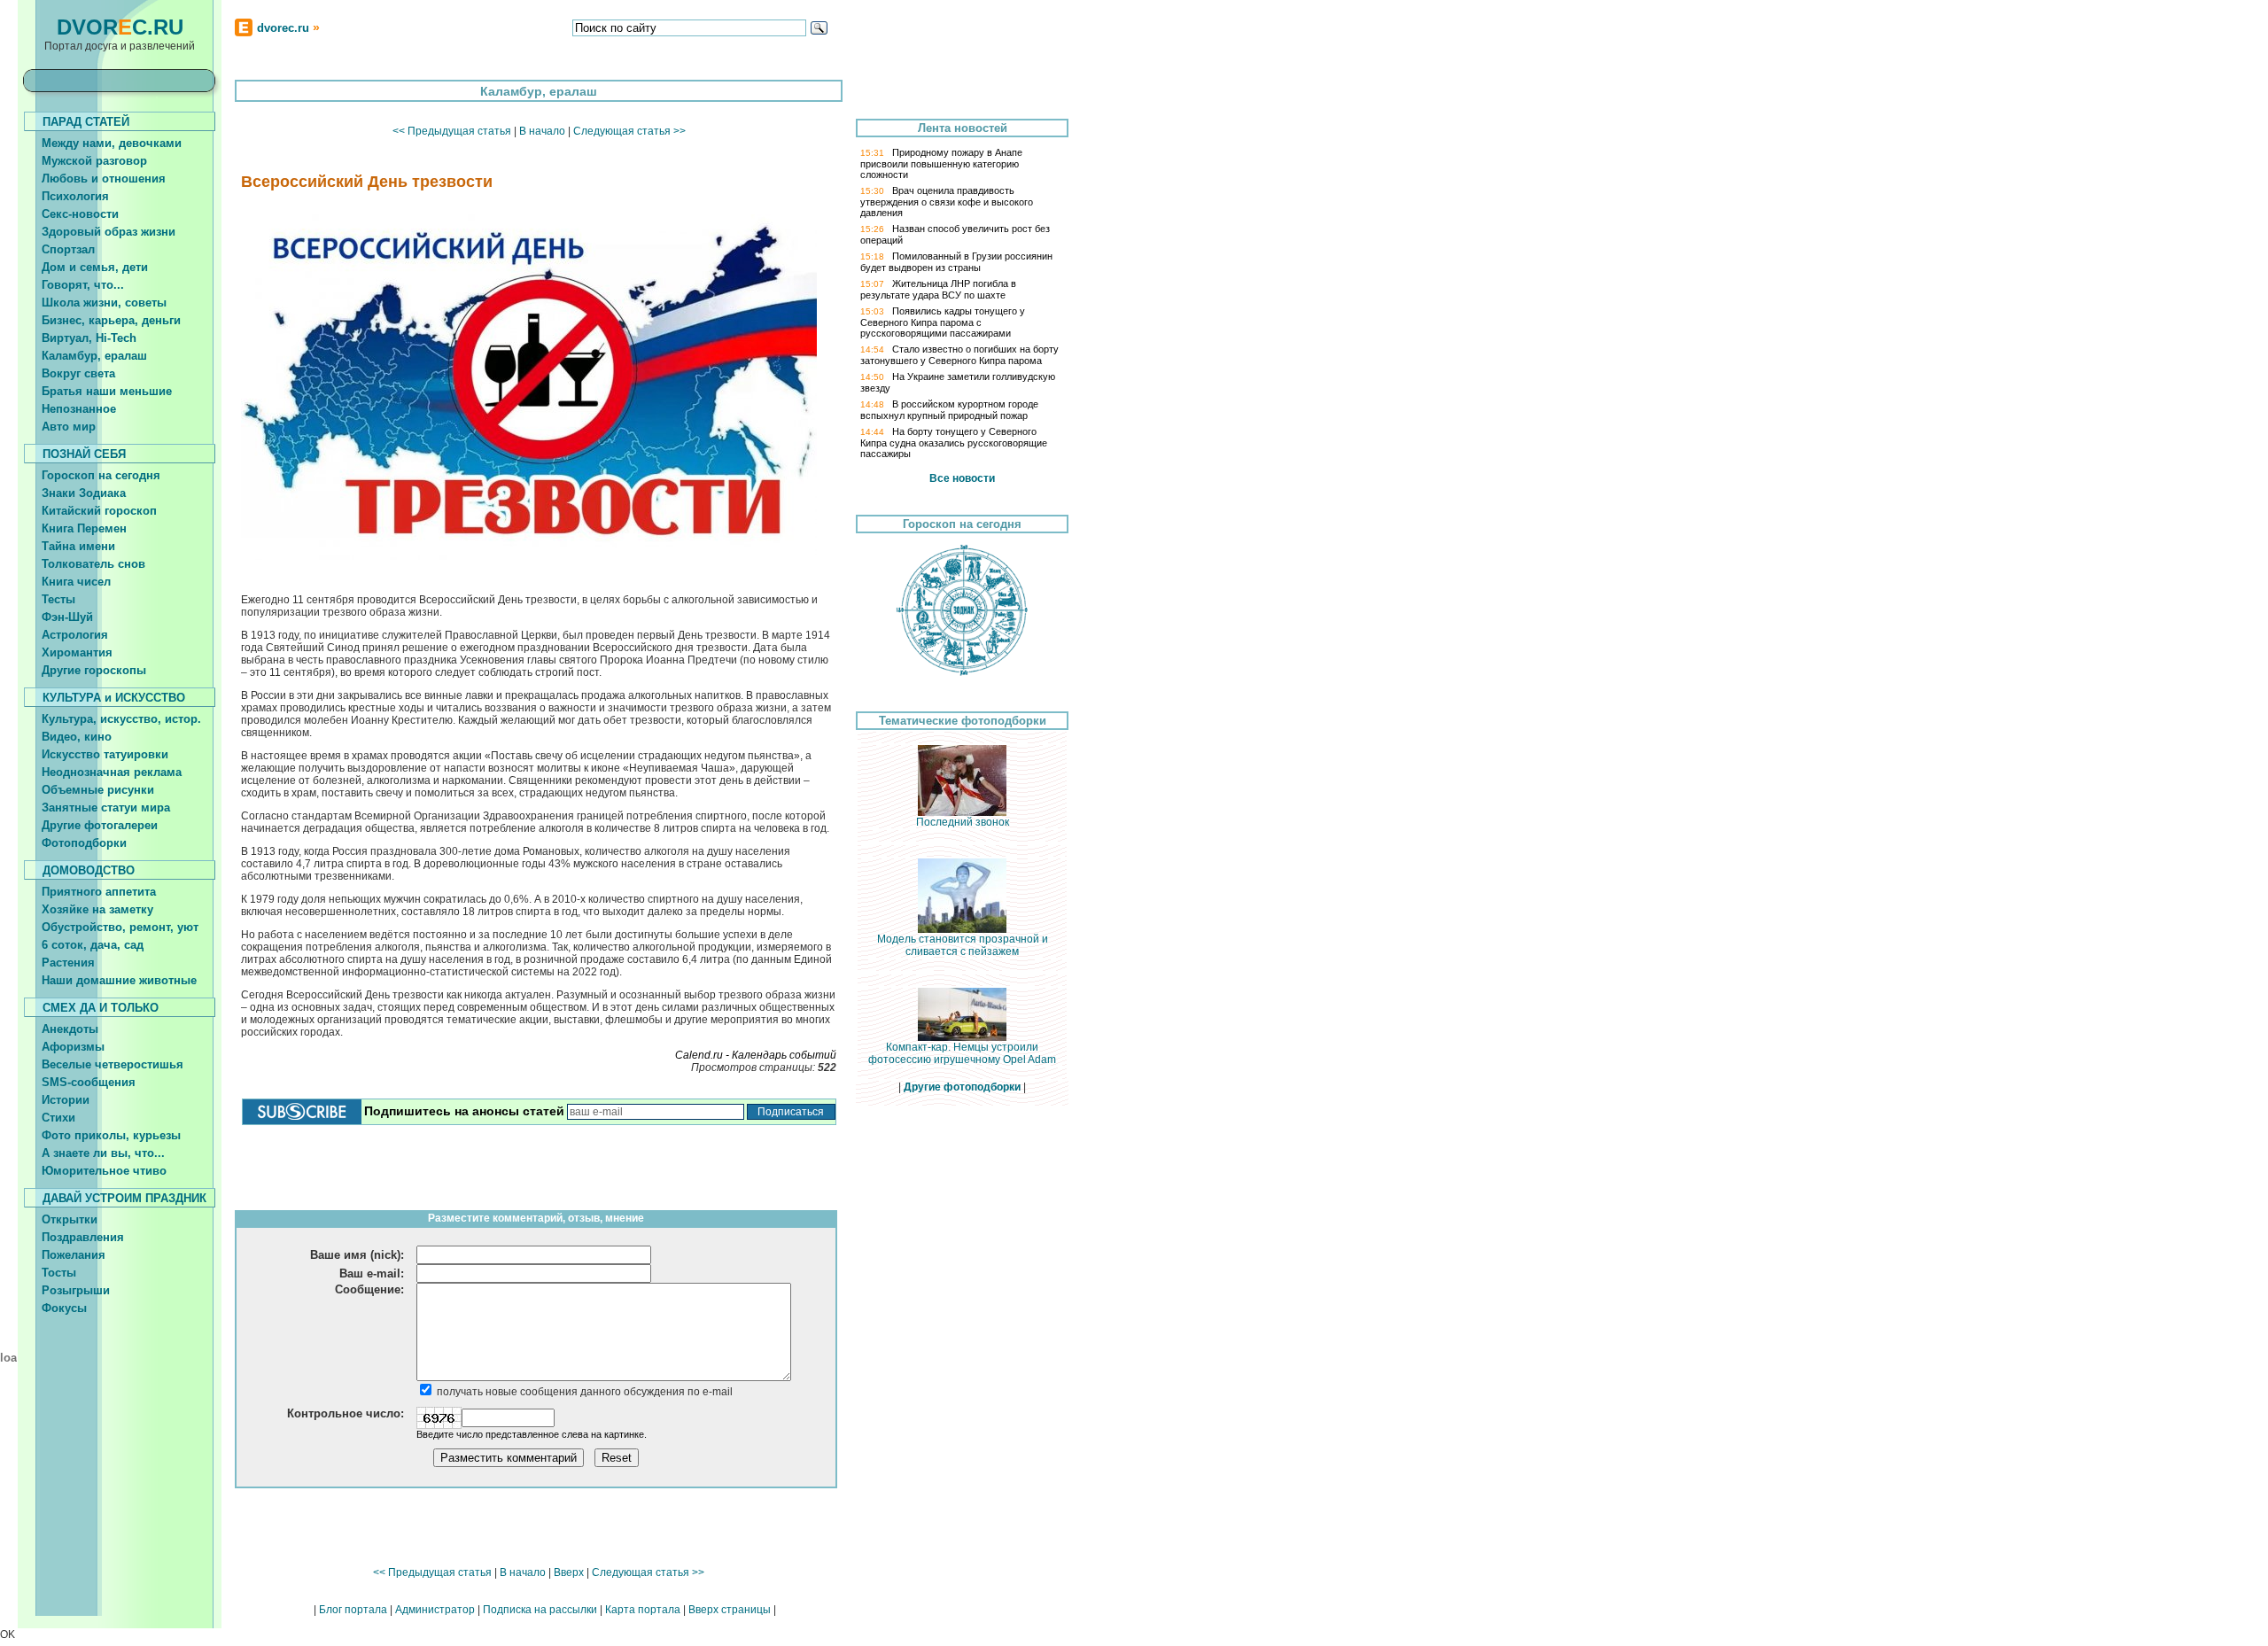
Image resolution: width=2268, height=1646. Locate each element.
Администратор (435, 1610)
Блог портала (353, 1610)
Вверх (569, 1572)
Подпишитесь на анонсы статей (464, 1111)
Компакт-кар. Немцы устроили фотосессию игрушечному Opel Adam (962, 1053)
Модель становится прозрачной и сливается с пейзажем (963, 945)
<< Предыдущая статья (452, 131)
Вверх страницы (730, 1610)
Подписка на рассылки (540, 1610)
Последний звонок (963, 822)
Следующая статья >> (629, 131)
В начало (542, 131)
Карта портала (643, 1610)
